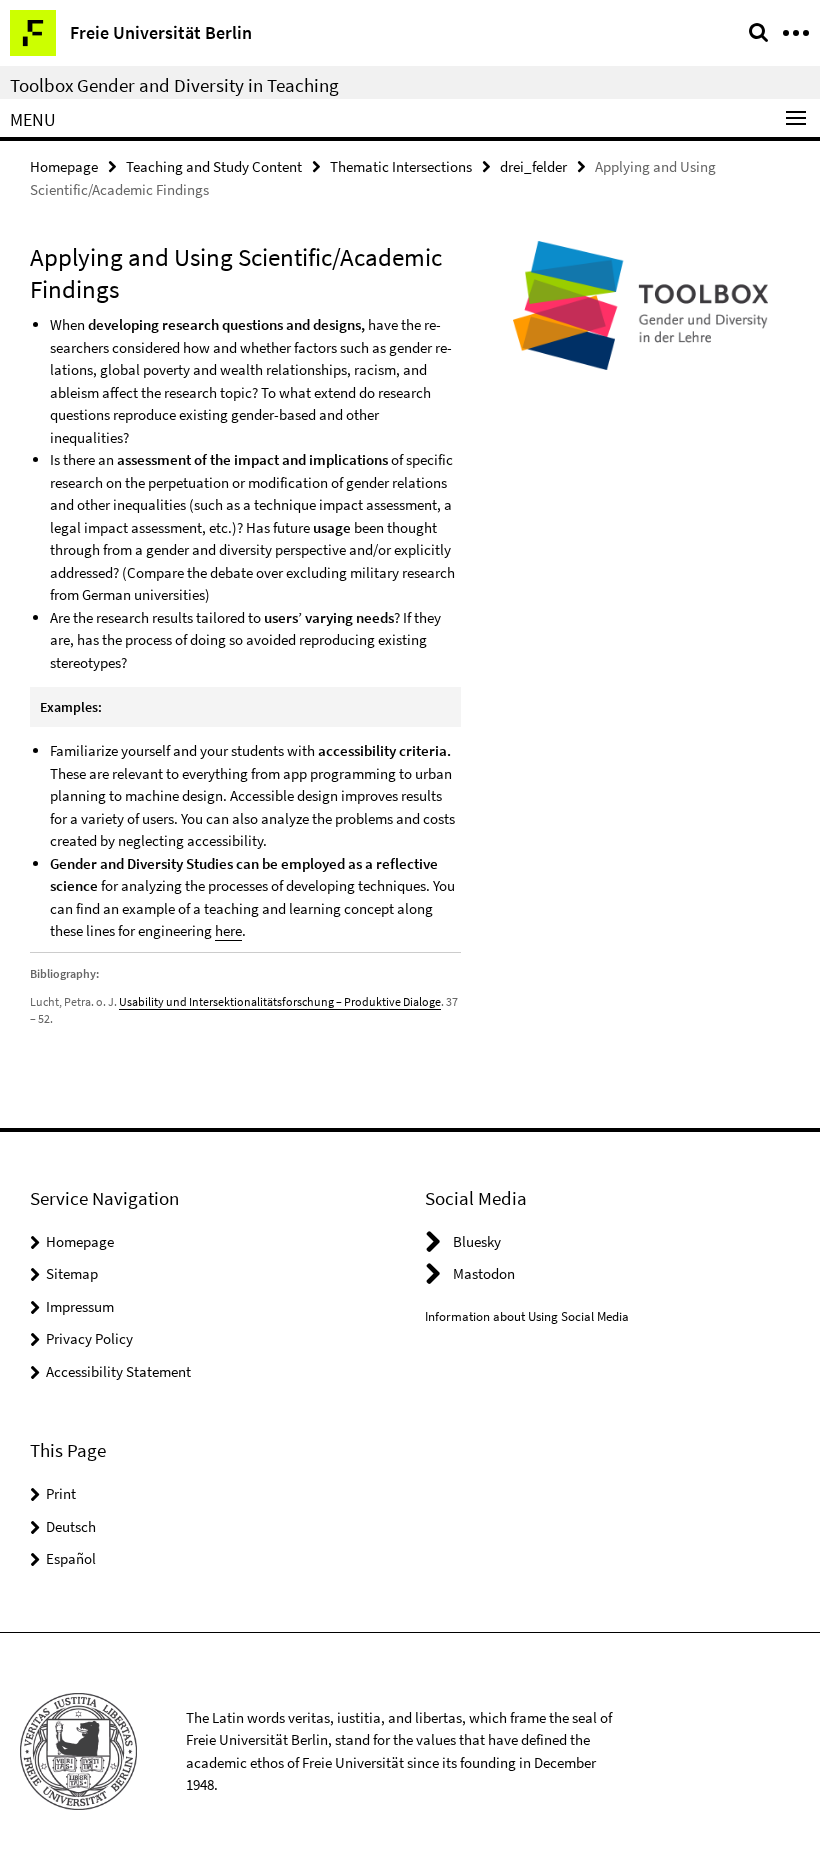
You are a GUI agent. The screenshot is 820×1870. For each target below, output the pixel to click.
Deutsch (71, 1526)
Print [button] (61, 1493)
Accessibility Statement (118, 1371)
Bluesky (477, 1241)
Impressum (80, 1306)
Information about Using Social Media (527, 1316)
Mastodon (484, 1273)
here (228, 930)
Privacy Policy (89, 1338)
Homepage (64, 166)
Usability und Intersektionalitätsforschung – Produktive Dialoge (280, 1001)
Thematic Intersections (401, 166)
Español (71, 1558)
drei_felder (533, 166)
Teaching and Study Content (214, 166)
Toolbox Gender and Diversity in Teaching (174, 85)
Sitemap (72, 1273)
